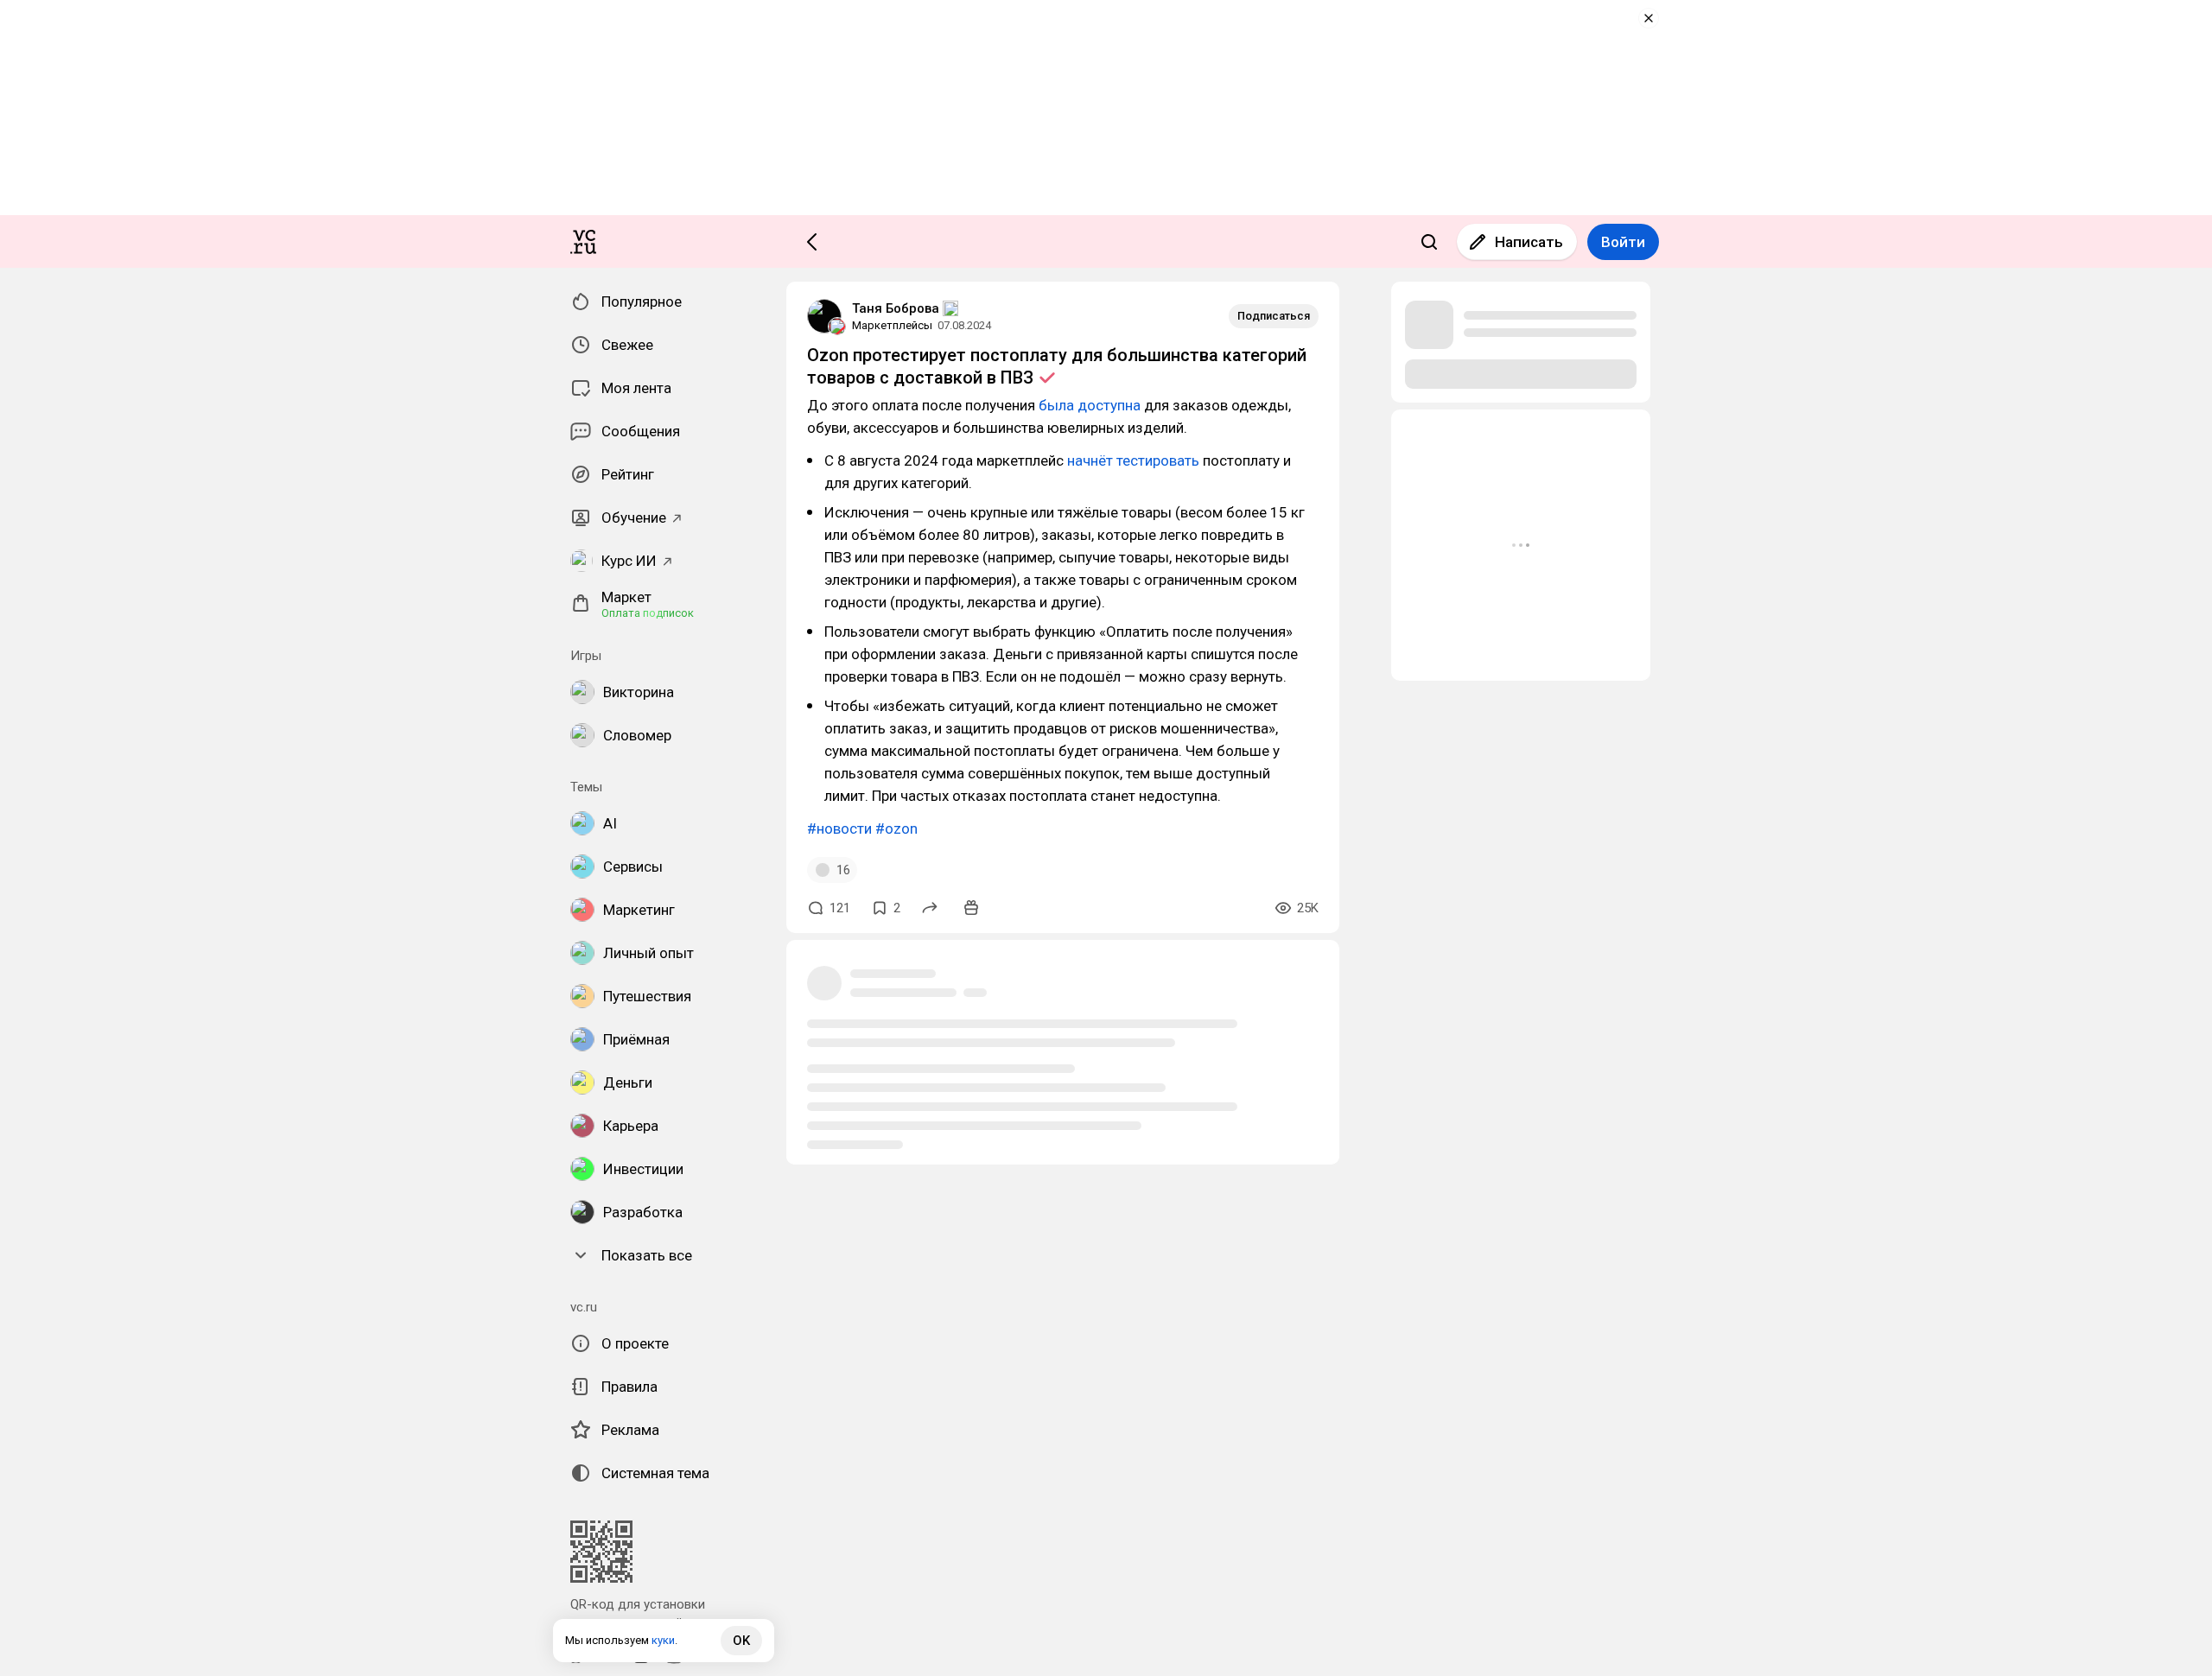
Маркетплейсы (892, 325)
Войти (1623, 242)
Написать (1529, 242)
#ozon (896, 828)
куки (663, 1640)
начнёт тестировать (1133, 460)
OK (741, 1641)
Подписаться (1274, 316)
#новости (839, 828)
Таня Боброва (896, 308)
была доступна (1090, 405)
